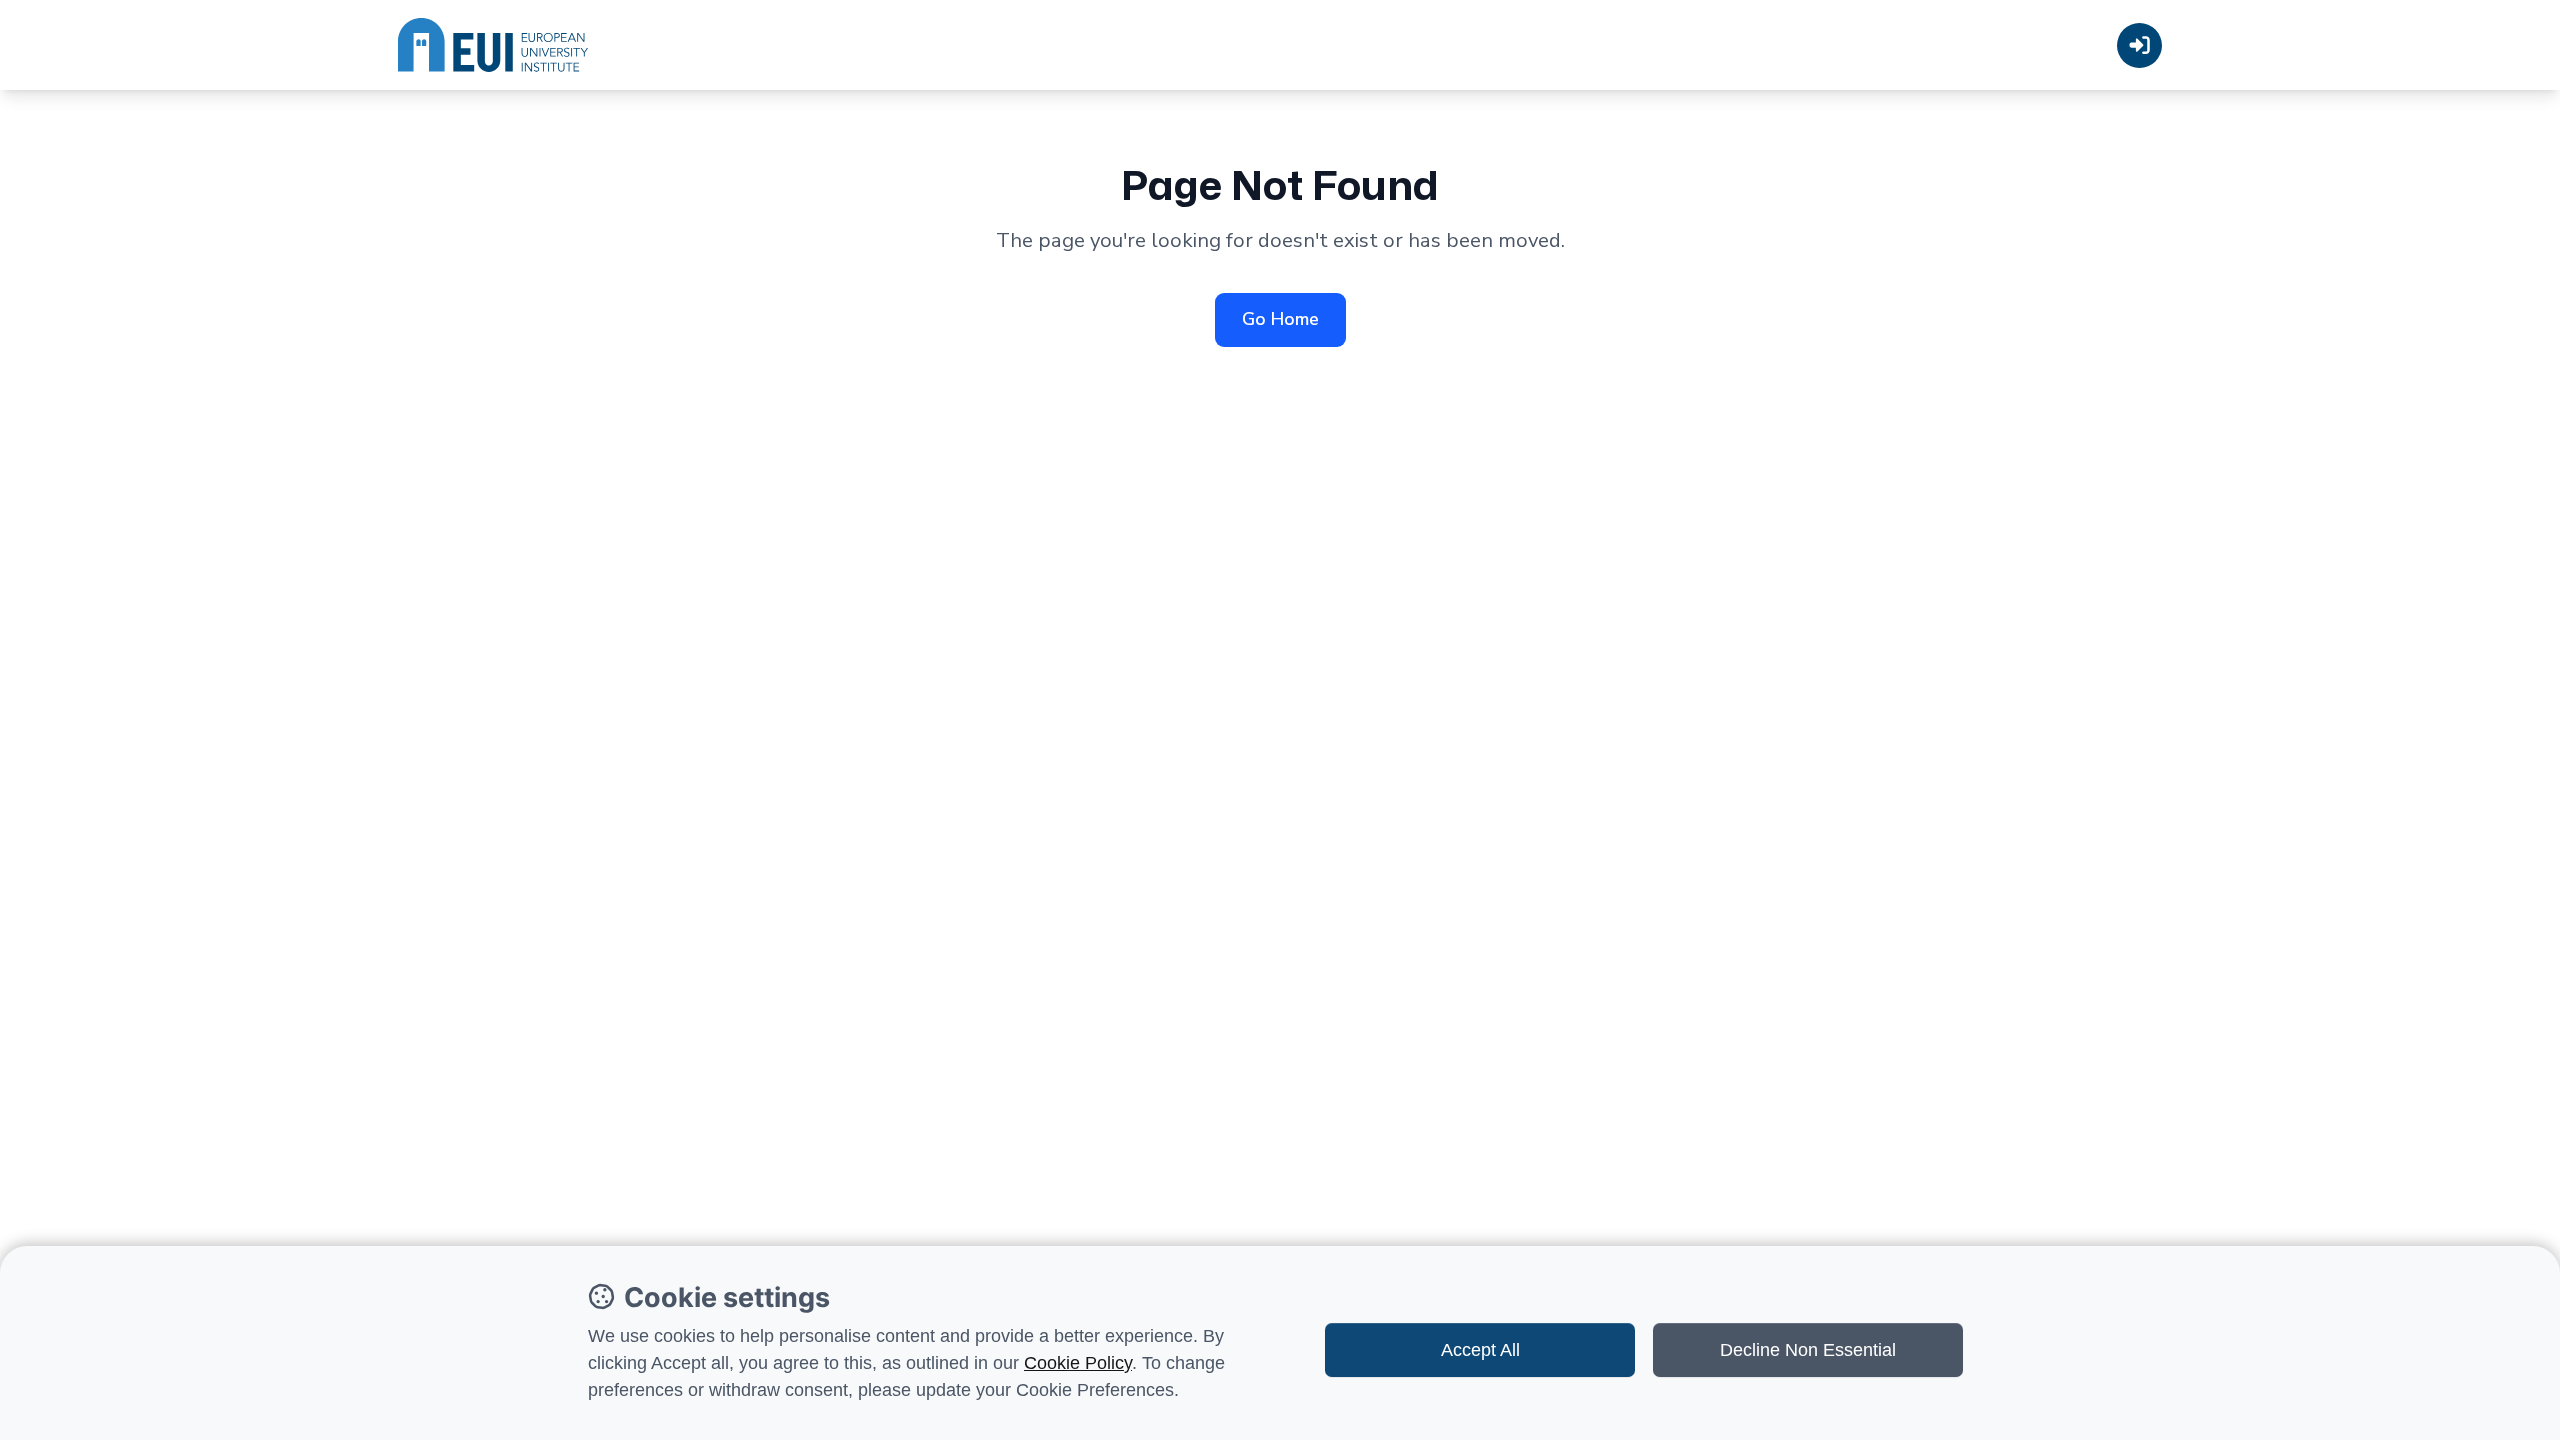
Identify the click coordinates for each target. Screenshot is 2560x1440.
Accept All (1480, 1350)
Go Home (1280, 319)
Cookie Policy (1078, 1363)
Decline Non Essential (1808, 1350)
